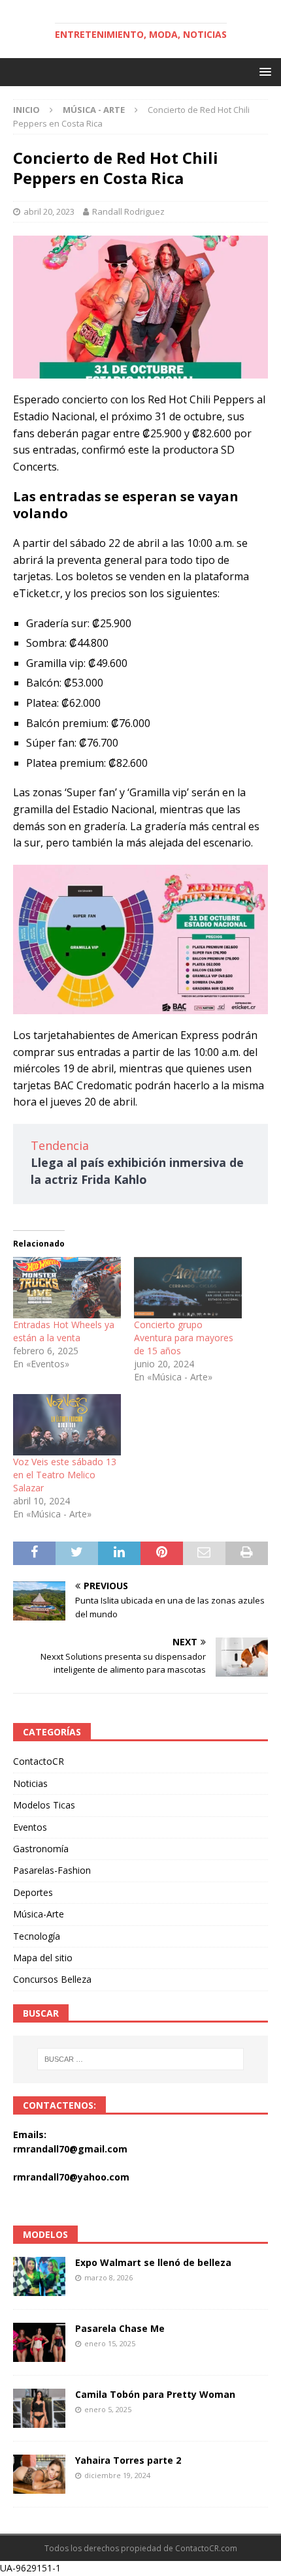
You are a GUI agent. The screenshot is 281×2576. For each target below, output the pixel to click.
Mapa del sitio (43, 1958)
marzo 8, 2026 (108, 2277)
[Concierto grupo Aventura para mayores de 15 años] (188, 1288)
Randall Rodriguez (128, 211)
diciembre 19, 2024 (117, 2475)
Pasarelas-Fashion (52, 1870)
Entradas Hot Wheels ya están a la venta (64, 1331)
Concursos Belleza (52, 1979)
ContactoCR (39, 1761)
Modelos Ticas (44, 1805)
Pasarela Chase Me (120, 2328)
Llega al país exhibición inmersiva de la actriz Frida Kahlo (137, 1171)
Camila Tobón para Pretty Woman (155, 2394)
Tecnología (37, 1936)
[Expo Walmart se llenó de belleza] (39, 2276)
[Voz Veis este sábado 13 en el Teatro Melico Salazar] (67, 1425)
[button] (263, 71)
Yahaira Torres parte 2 (128, 2460)
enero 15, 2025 (110, 2343)
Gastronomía (41, 1849)
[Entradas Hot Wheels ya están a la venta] (67, 1288)
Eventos (30, 1827)
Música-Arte (39, 1914)
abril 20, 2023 (49, 211)
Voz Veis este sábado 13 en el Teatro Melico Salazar (65, 1475)
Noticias (30, 1783)
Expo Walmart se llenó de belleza (153, 2262)
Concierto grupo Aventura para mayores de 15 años (184, 1338)
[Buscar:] (141, 2059)
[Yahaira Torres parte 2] (39, 2474)
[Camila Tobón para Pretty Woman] (39, 2408)
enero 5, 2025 (108, 2409)
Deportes (33, 1892)
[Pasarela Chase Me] (39, 2342)
